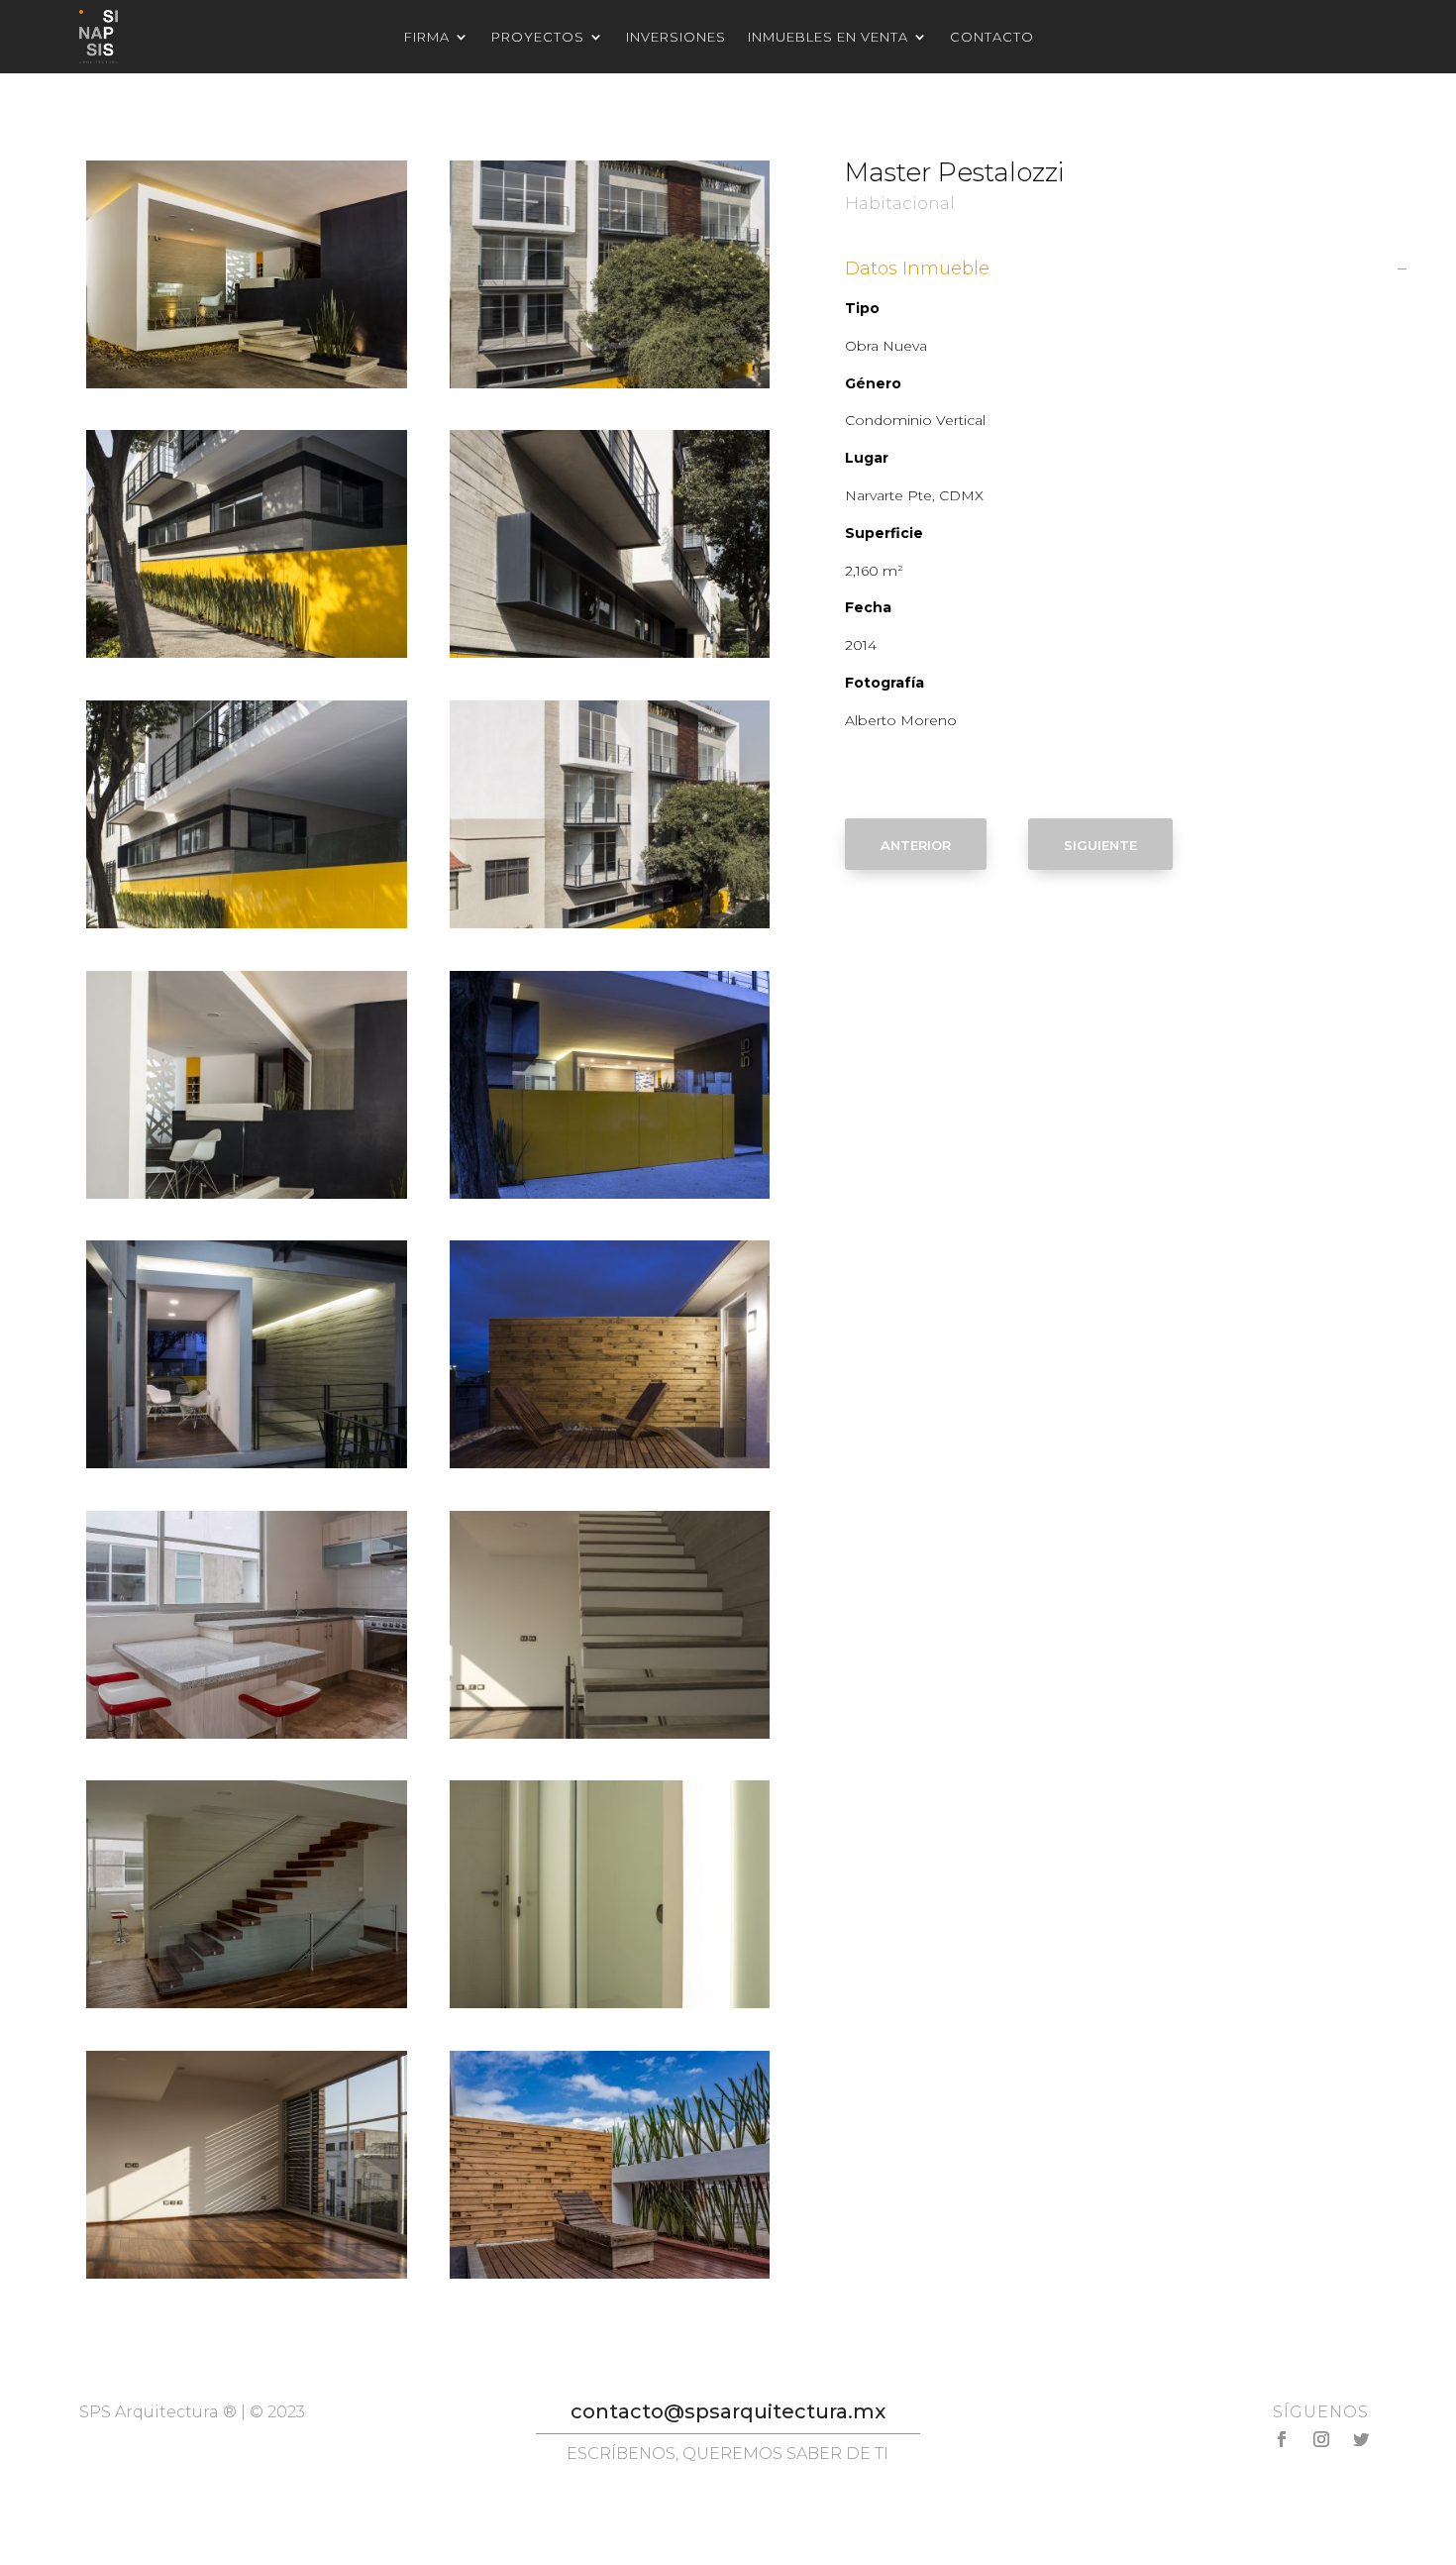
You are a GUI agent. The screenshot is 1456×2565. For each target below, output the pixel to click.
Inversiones (676, 37)
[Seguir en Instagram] (1321, 2439)
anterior (916, 844)
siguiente (1100, 844)
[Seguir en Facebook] (1282, 2439)
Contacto (992, 37)
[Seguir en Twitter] (1361, 2439)
